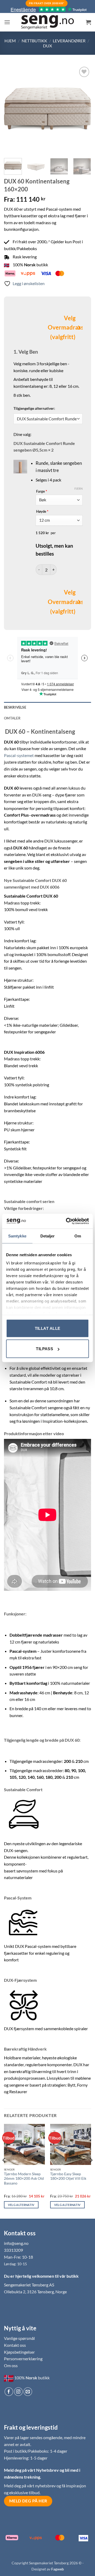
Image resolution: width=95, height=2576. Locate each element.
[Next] (83, 109)
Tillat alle (48, 1328)
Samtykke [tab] (17, 1236)
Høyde (42, 511)
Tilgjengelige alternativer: (34, 408)
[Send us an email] (28, 2392)
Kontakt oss (15, 2345)
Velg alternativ (21, 2205)
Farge (42, 491)
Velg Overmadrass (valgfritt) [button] (62, 328)
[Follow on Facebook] (9, 2392)
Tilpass (44, 1349)
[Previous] (12, 109)
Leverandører (69, 41)
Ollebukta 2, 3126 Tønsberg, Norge (35, 2292)
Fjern (79, 488)
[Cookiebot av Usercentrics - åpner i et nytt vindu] (67, 1221)
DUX (47, 46)
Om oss (11, 2365)
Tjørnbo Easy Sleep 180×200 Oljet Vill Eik (68, 2176)
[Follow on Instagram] (18, 2392)
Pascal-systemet (19, 755)
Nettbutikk (34, 41)
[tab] (47, 718)
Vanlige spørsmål (19, 2338)
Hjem (10, 41)
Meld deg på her (28, 2501)
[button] (7, 22)
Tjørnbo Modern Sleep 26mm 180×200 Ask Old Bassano (24, 2179)
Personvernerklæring (23, 2359)
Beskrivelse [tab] (15, 707)
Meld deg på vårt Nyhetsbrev (32, 2470)
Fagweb (58, 2569)
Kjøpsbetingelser (19, 2352)
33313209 (13, 2250)
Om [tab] (78, 1236)
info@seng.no (16, 2243)
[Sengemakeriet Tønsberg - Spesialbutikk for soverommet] (47, 22)
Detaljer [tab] (48, 1236)
